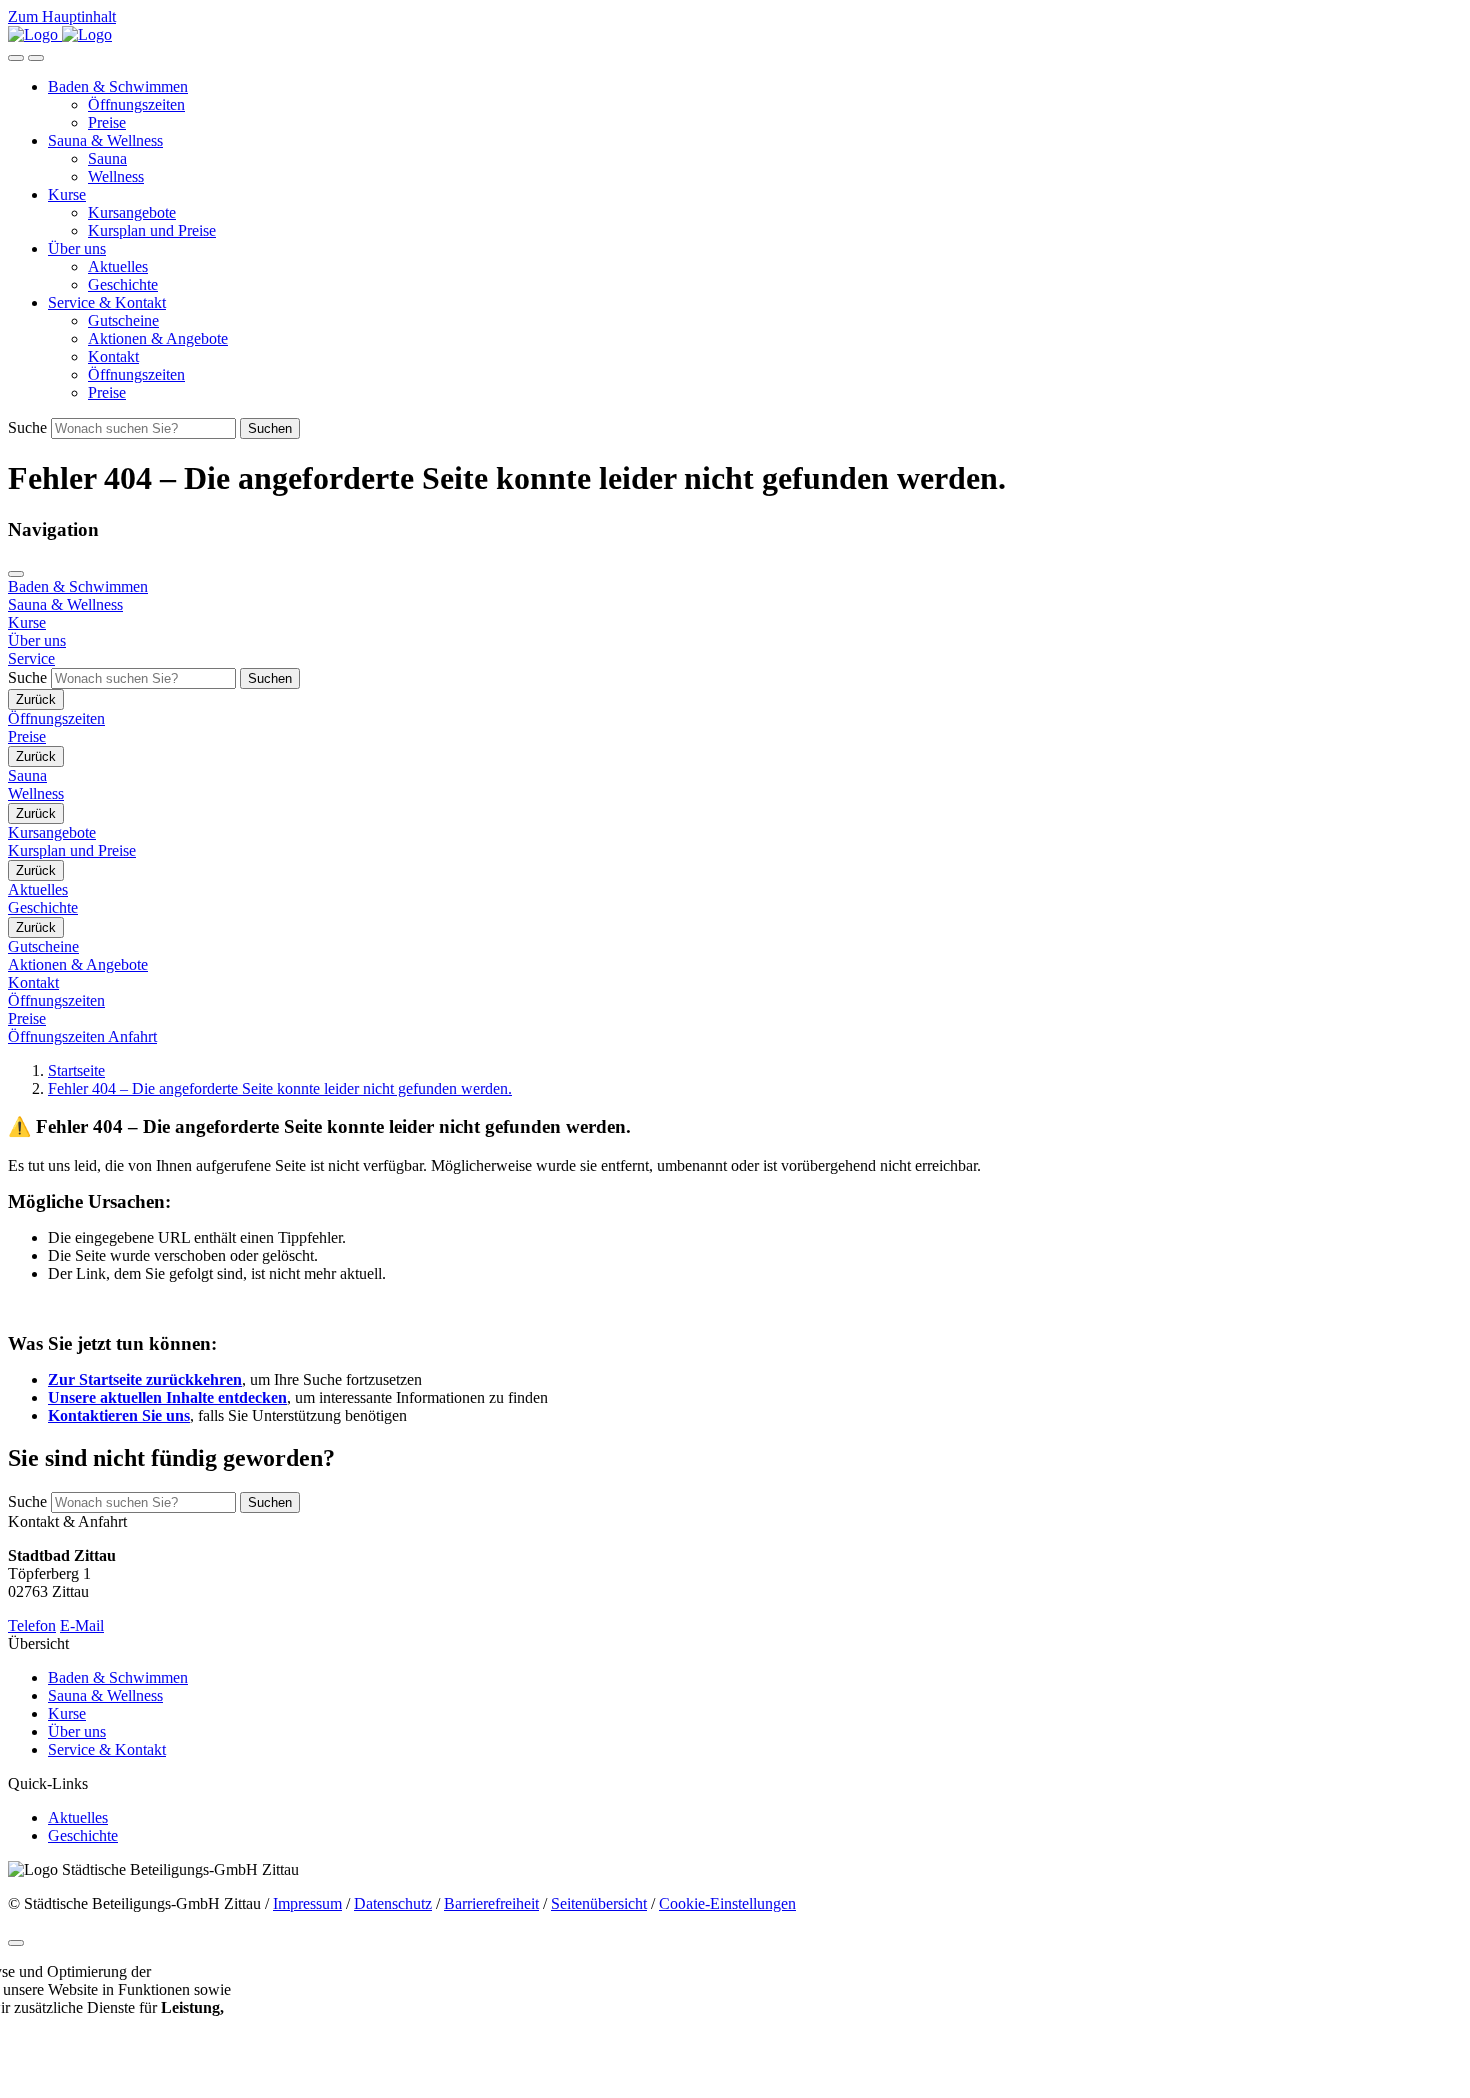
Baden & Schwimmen (118, 1677)
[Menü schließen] (16, 574)
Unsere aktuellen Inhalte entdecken (167, 1397)
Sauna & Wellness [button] (105, 140)
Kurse (67, 1713)
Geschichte (123, 284)
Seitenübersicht (599, 1903)
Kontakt (113, 356)
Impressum (307, 1903)
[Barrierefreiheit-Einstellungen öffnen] (16, 58)
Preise (107, 122)
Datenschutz (393, 1903)
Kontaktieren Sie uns (119, 1415)
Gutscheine (123, 320)
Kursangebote (132, 212)
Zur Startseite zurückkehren (145, 1379)
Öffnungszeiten (136, 104)
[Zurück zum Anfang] (16, 1943)
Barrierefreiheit (491, 1903)
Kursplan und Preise (152, 230)
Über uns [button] (77, 248)
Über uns (77, 1731)
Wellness (116, 176)
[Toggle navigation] (36, 58)
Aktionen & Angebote (158, 338)
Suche (27, 427)
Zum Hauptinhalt (62, 16)
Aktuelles (118, 266)
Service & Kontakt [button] (107, 302)
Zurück (36, 699)
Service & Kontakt (107, 1749)
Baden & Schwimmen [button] (118, 86)
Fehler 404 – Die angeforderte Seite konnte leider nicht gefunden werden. (280, 1088)
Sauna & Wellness (105, 1695)
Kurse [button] (67, 194)
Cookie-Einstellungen (727, 1903)
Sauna (107, 158)
